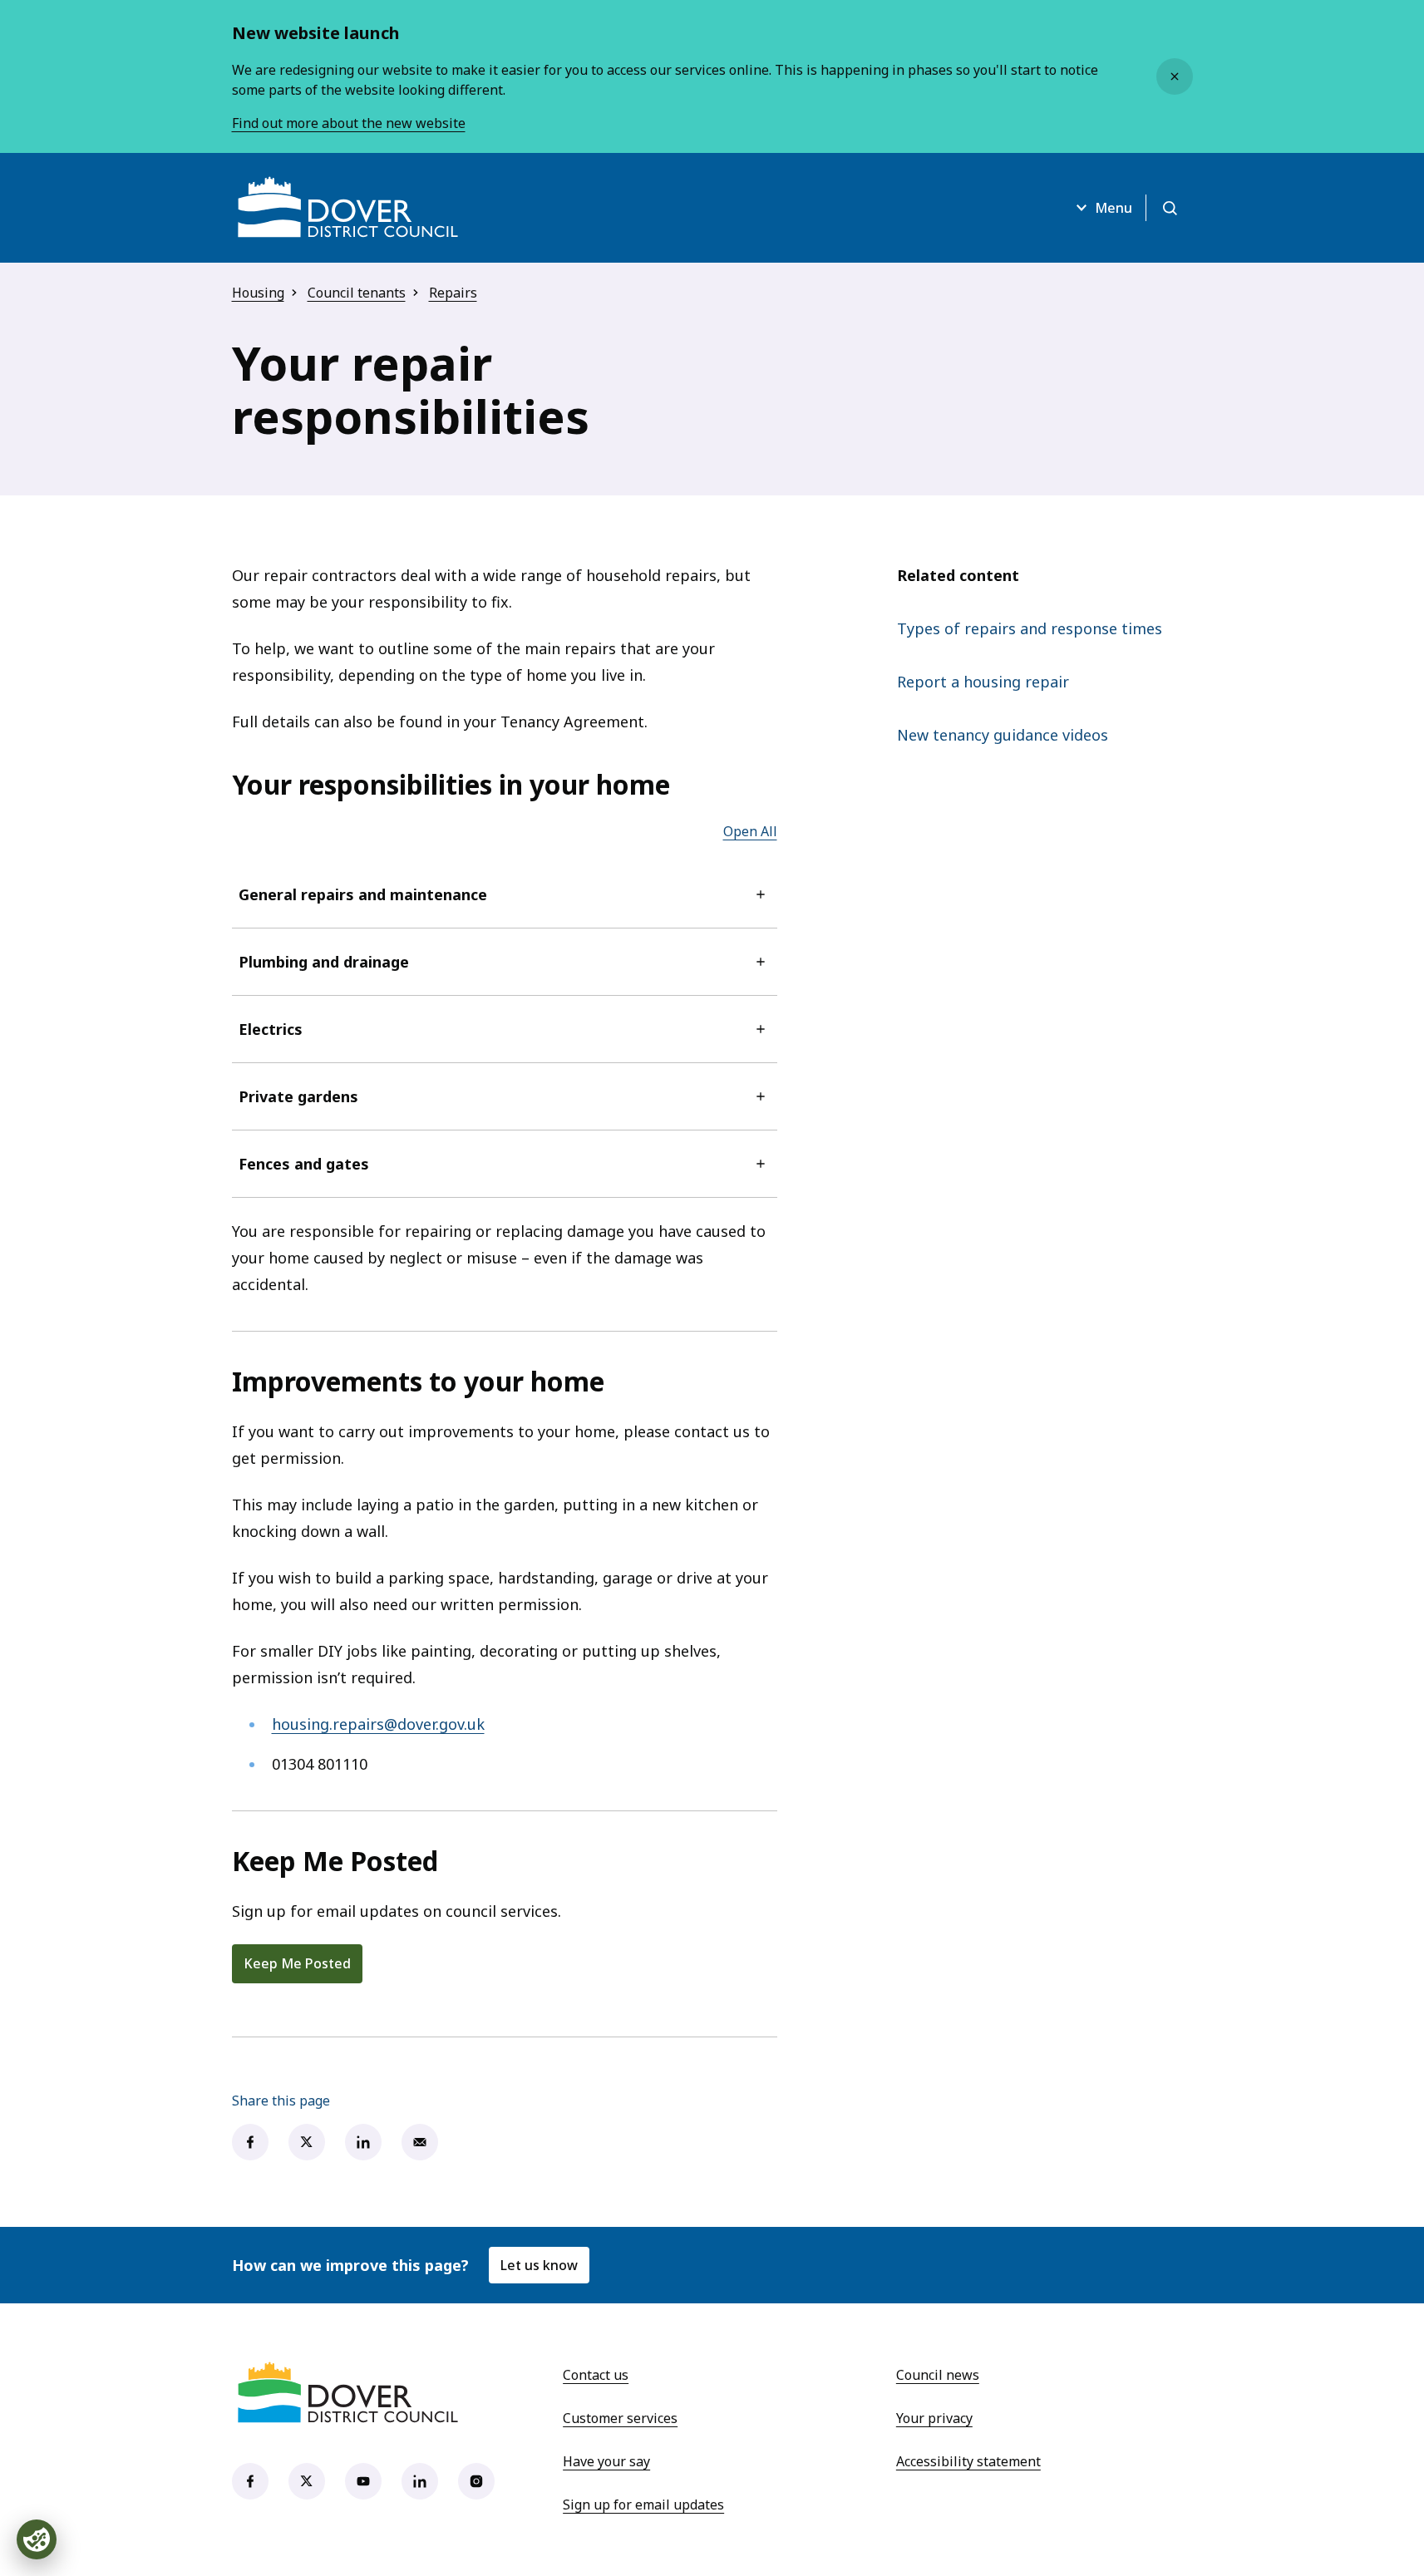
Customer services (620, 2418)
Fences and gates (304, 1164)
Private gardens (298, 1096)
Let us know (539, 2265)
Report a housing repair (983, 682)
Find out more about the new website (349, 123)
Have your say (606, 2461)
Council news (938, 2375)
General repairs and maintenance (363, 894)
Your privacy (934, 2418)
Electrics (271, 1029)
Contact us (596, 2375)
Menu (1114, 208)
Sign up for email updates (643, 2505)
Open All (750, 831)
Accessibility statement (968, 2461)
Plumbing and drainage (324, 962)
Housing (258, 293)
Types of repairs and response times (1030, 628)
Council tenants (357, 293)
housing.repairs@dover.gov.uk (378, 1724)
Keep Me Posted (297, 1963)
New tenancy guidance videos (1003, 735)
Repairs (453, 293)
